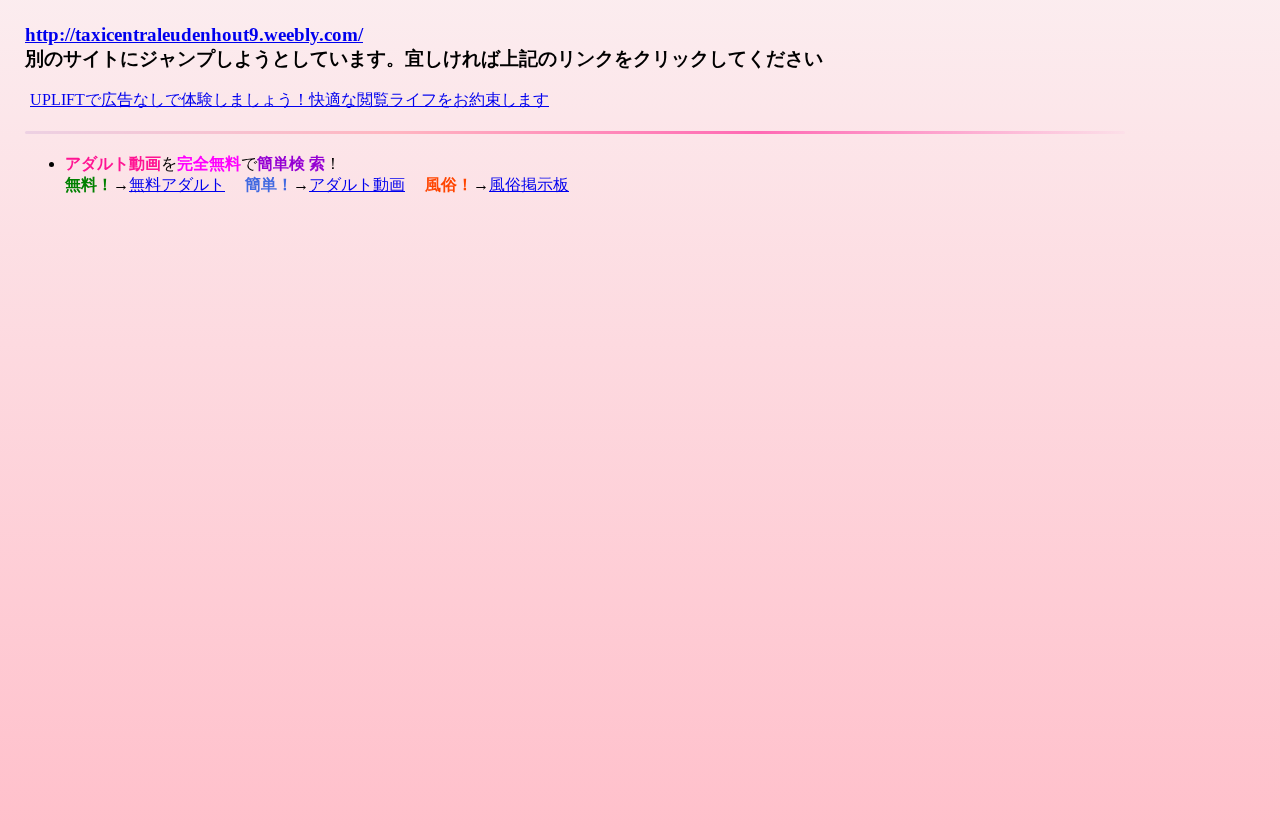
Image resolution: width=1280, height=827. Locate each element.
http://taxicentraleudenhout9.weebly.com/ (194, 34)
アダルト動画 (357, 184)
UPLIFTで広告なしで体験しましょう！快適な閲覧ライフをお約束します (289, 99)
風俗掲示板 (529, 184)
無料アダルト (177, 184)
